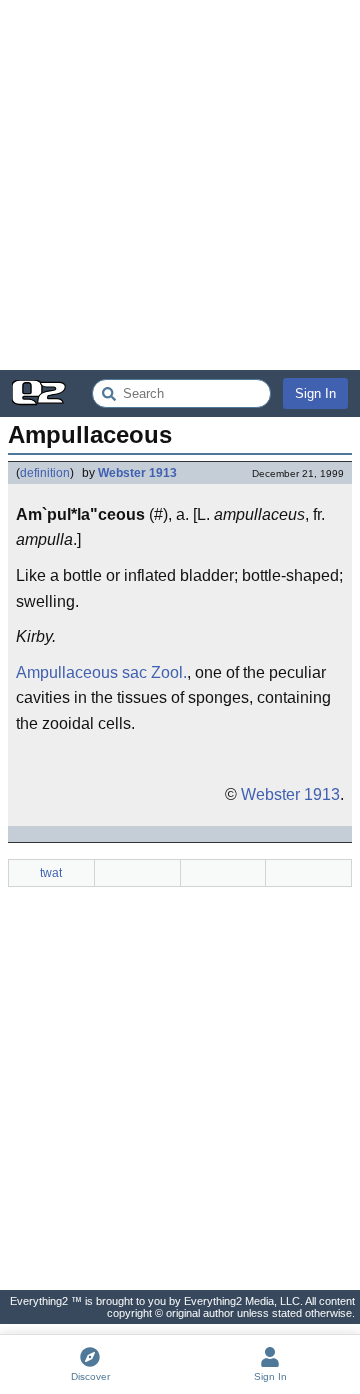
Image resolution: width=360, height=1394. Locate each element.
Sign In (315, 393)
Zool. (169, 672)
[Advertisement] (180, 185)
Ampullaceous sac (81, 672)
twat (51, 873)
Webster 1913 (137, 473)
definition (45, 473)
